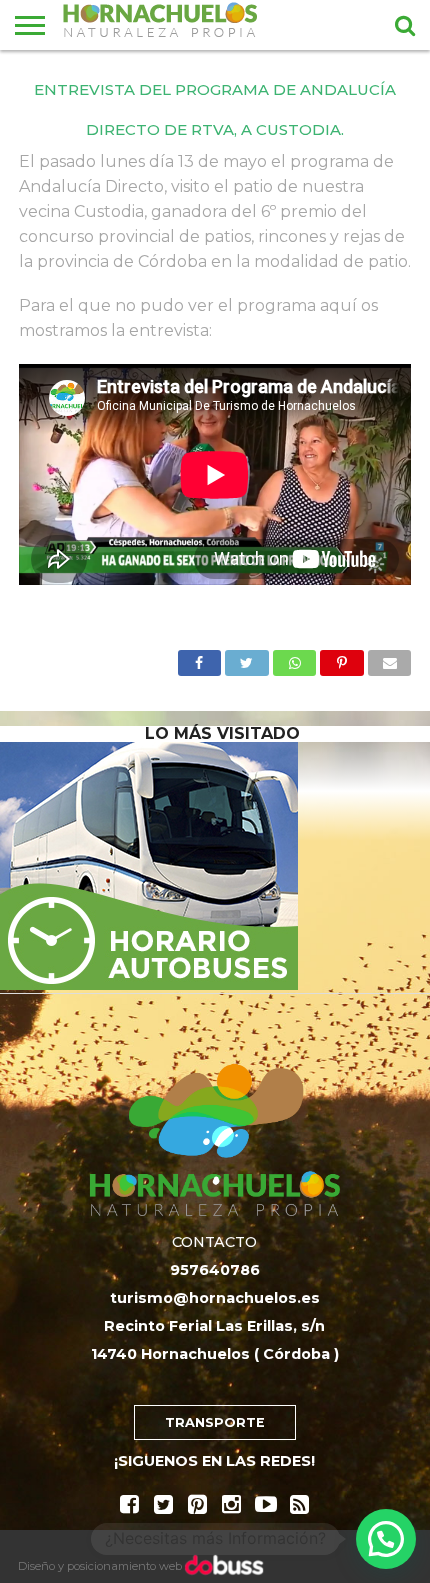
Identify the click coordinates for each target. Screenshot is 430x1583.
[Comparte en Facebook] (199, 657)
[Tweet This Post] (247, 657)
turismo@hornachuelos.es (215, 1298)
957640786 (215, 1270)
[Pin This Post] (342, 657)
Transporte (215, 1422)
